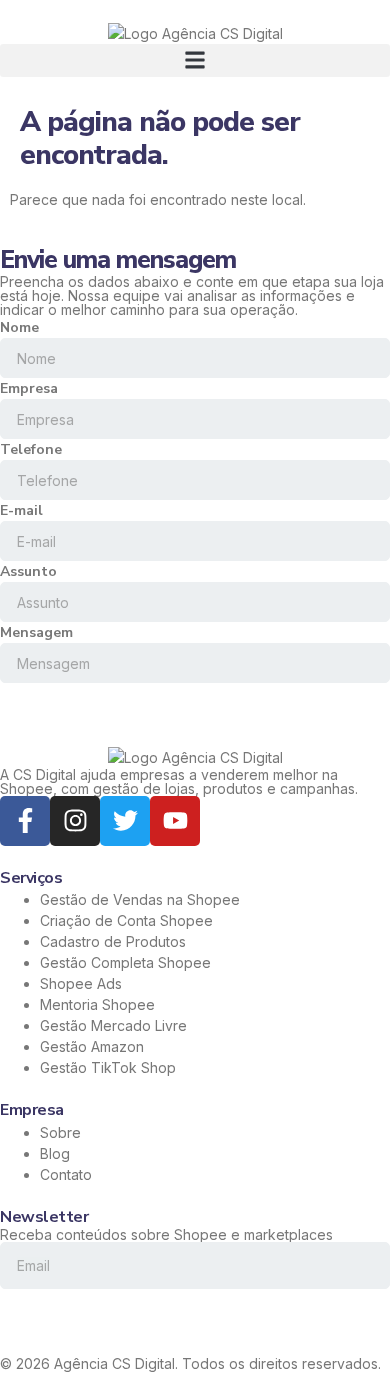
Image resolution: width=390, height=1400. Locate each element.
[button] (195, 60)
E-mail (21, 510)
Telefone (31, 449)
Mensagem (36, 632)
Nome (19, 327)
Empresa (29, 388)
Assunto (28, 571)
